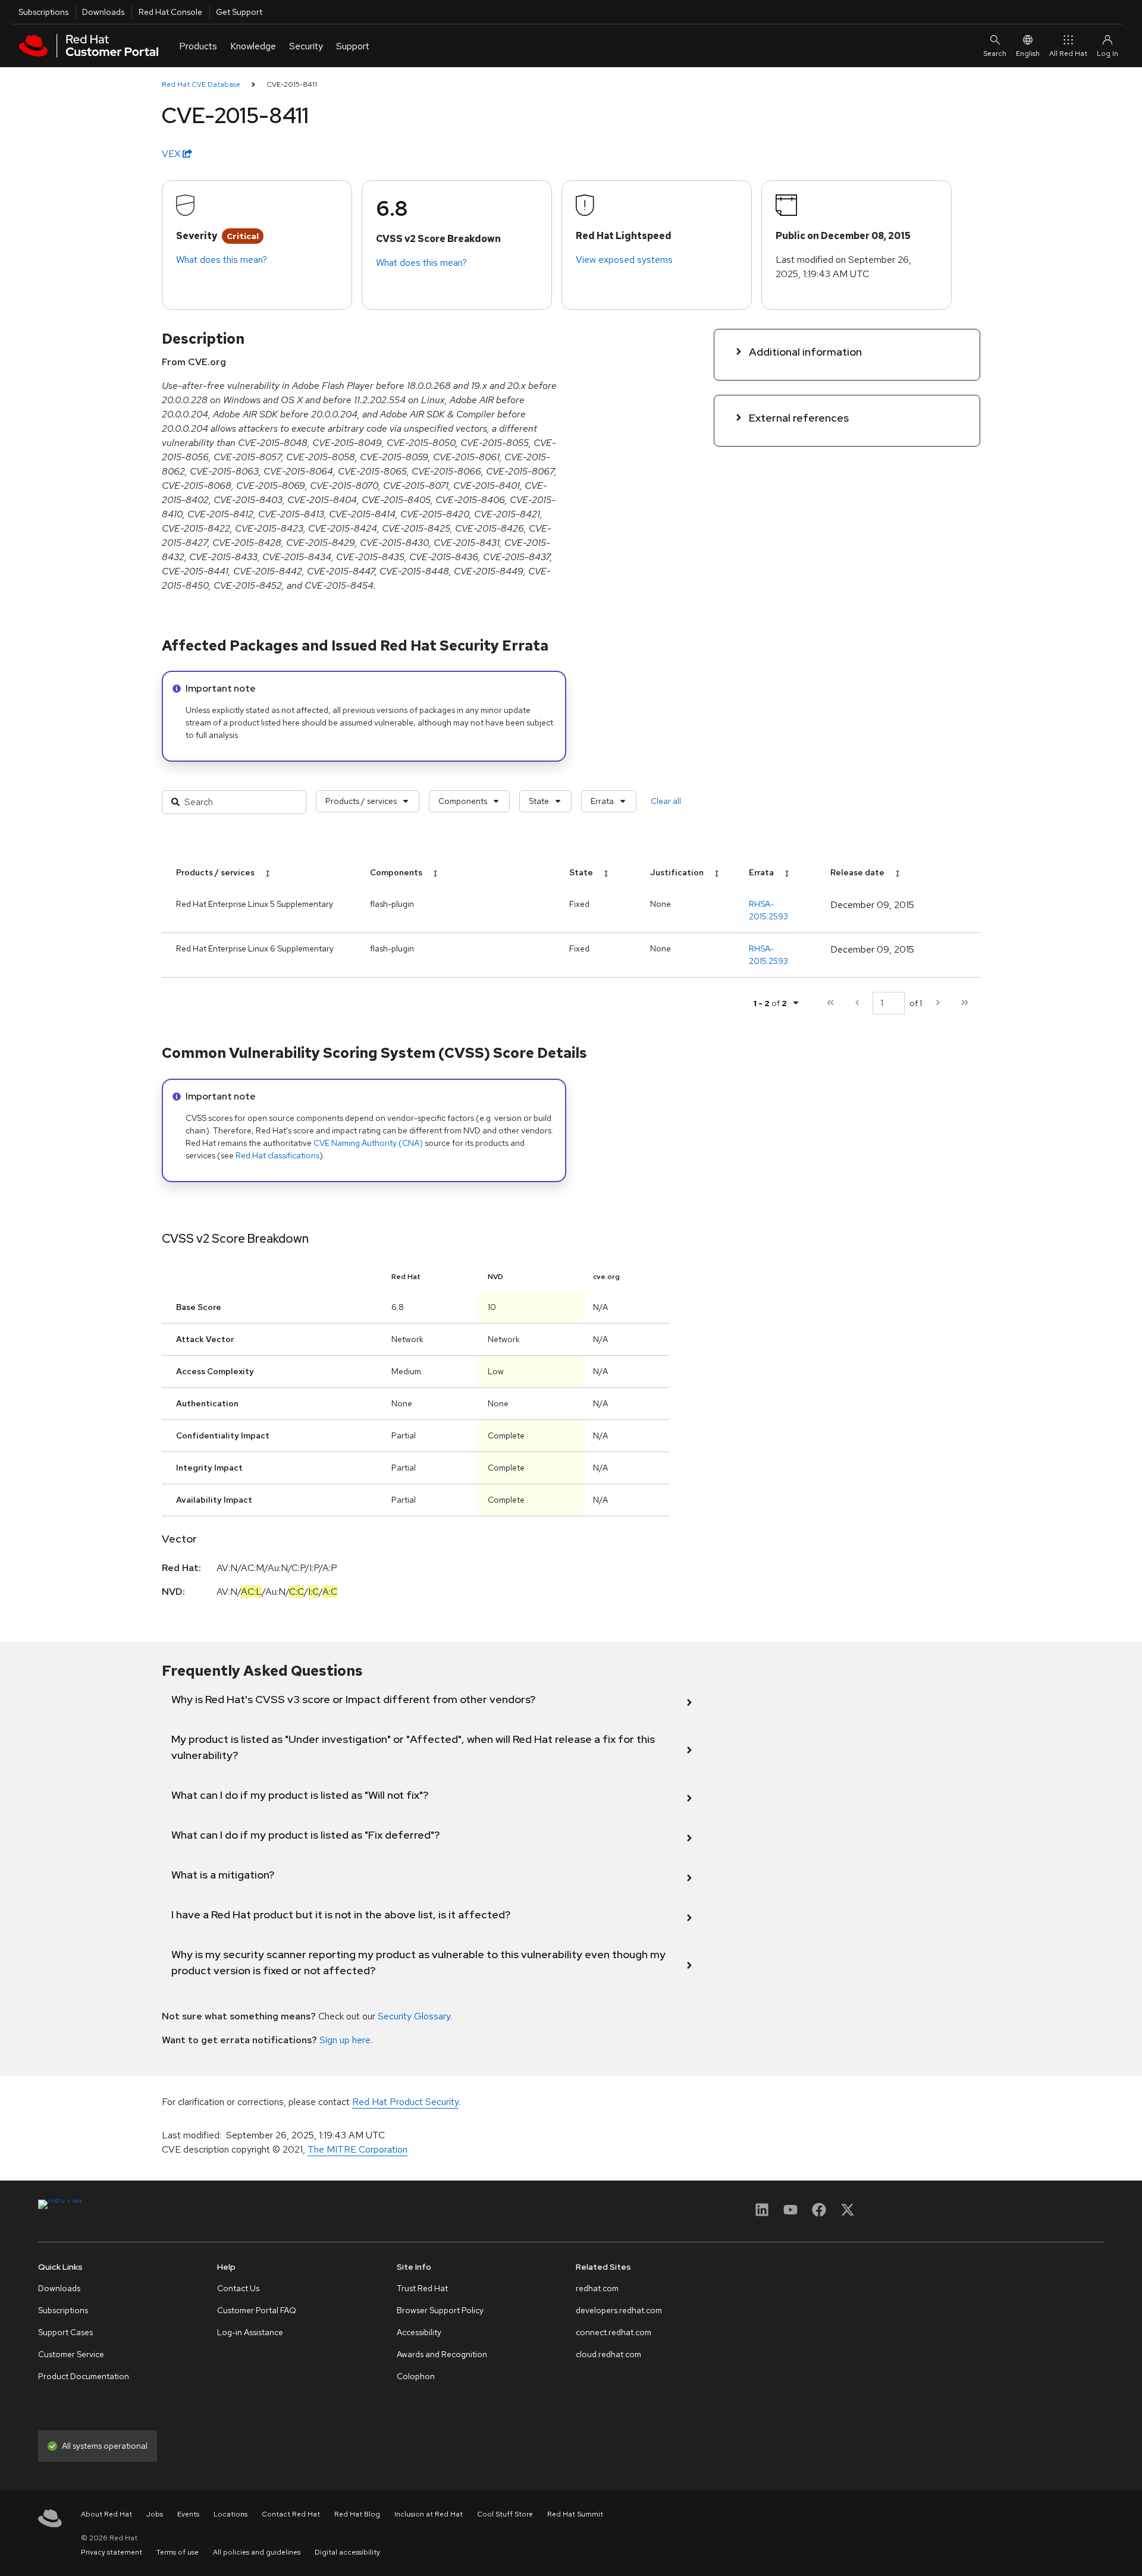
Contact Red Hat (291, 2514)
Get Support (239, 12)
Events (188, 2514)
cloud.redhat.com (608, 2354)
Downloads (103, 12)
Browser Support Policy (440, 2310)
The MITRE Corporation (357, 2149)
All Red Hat (1068, 54)
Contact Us (238, 2288)
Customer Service (71, 2354)
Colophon (416, 2376)
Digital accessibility (347, 2552)
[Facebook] (819, 2214)
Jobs (155, 2514)
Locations (230, 2514)
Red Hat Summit (575, 2514)
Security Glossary (414, 2016)
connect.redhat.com (614, 2332)
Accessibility (419, 2332)
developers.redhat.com (619, 2310)
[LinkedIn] (762, 2214)
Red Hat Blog (357, 2514)
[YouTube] (790, 2214)
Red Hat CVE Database (201, 84)
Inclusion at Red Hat (429, 2514)
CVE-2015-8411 (292, 84)
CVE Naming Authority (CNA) (368, 1143)
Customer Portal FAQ (257, 2310)
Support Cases (65, 2332)
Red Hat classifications (277, 1155)
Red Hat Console (170, 12)
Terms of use (178, 2552)
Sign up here (345, 2040)
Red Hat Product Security (405, 2102)
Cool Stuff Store (505, 2514)
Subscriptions (43, 12)
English (1028, 54)
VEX (172, 154)
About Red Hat (106, 2514)
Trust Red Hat (422, 2288)
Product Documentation (84, 2376)
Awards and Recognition (442, 2354)
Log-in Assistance (250, 2332)
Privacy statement (112, 2552)
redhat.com (597, 2288)
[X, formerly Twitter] (848, 2214)
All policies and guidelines (257, 2552)
